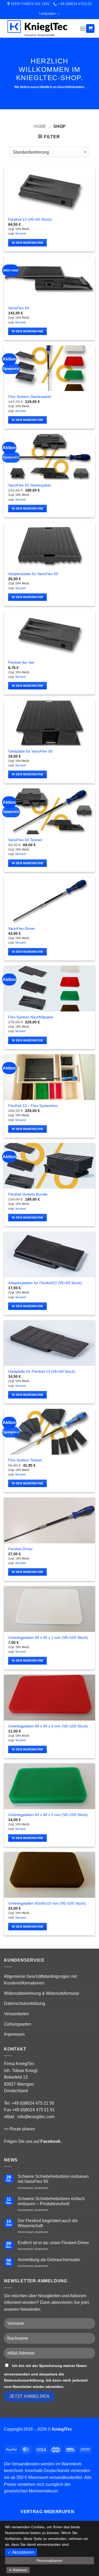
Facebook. (51, 2141)
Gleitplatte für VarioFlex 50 (30, 751)
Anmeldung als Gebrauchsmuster (49, 2260)
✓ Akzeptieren (21, 2552)
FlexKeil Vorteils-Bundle (28, 1194)
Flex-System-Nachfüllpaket (31, 1017)
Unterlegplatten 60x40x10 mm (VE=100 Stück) (47, 1903)
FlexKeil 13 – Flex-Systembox (33, 1106)
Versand (20, 233)
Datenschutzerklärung (25, 2003)
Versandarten (16, 2014)
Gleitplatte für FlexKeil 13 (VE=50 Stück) (42, 1372)
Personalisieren (50, 2561)
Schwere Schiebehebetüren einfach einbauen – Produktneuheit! (51, 2201)
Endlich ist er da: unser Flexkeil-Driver (53, 2243)
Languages (48, 13)
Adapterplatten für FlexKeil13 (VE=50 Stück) (45, 1283)
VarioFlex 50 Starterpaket (29, 485)
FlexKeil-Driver (20, 1549)
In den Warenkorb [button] (27, 243)
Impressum (14, 2034)
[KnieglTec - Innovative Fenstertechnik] (40, 28)
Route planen (22, 2129)
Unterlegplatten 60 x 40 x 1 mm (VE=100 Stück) (48, 1638)
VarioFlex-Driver (22, 929)
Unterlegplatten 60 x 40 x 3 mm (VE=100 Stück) (48, 1726)
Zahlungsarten (18, 2024)
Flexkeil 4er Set (21, 663)
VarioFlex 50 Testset (25, 840)
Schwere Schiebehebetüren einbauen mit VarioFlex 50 (53, 2179)
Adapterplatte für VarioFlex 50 (33, 574)
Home (40, 126)
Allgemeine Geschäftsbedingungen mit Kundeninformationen (40, 1980)
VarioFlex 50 (19, 308)
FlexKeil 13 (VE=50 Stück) (30, 220)
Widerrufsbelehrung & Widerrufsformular (42, 1993)
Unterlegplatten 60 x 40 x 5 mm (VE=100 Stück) (48, 1815)
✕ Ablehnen (18, 2570)
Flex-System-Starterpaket (30, 397)
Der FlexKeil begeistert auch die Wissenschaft (48, 2223)
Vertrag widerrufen (47, 2512)
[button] (83, 29)
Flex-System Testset (25, 1460)
